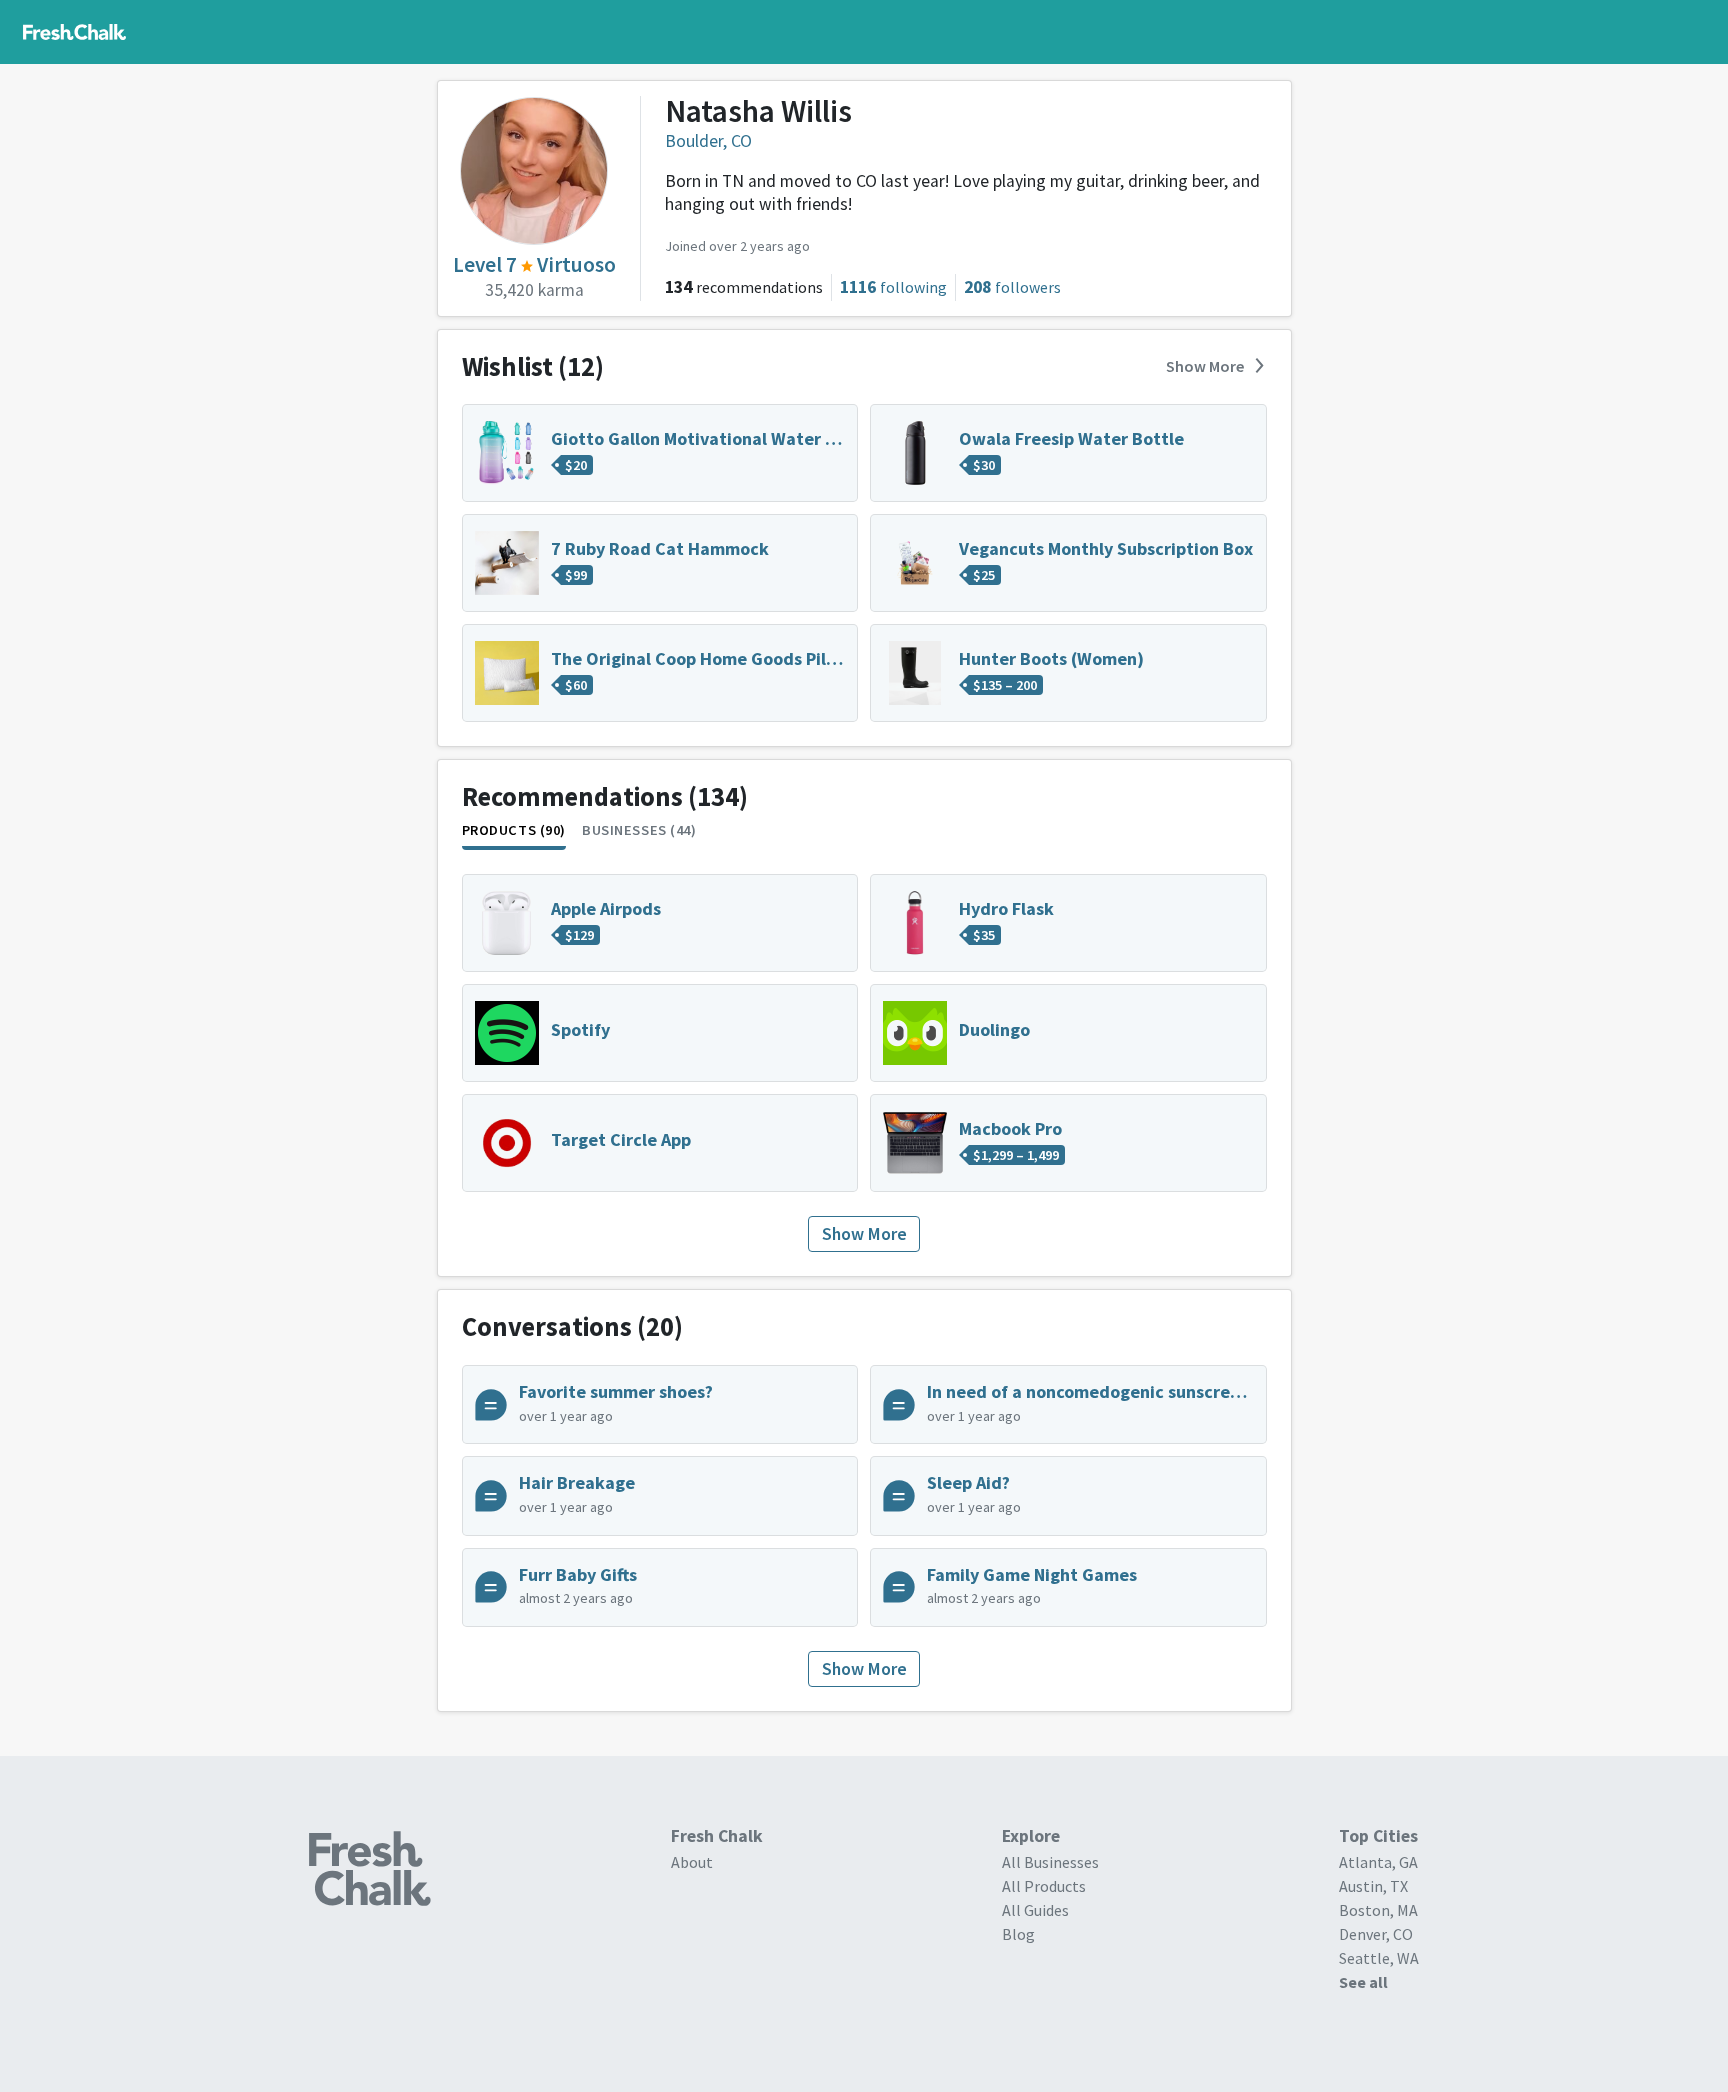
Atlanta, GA (1378, 1862)
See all (1363, 1982)
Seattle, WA (1379, 1958)
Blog (1018, 1934)
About (692, 1862)
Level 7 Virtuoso (534, 264)
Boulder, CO (708, 141)
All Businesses (1050, 1862)
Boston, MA (1378, 1910)
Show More (1205, 366)
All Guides (1035, 1910)
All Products (1044, 1886)
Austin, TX (1373, 1886)
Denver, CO (1376, 1934)
